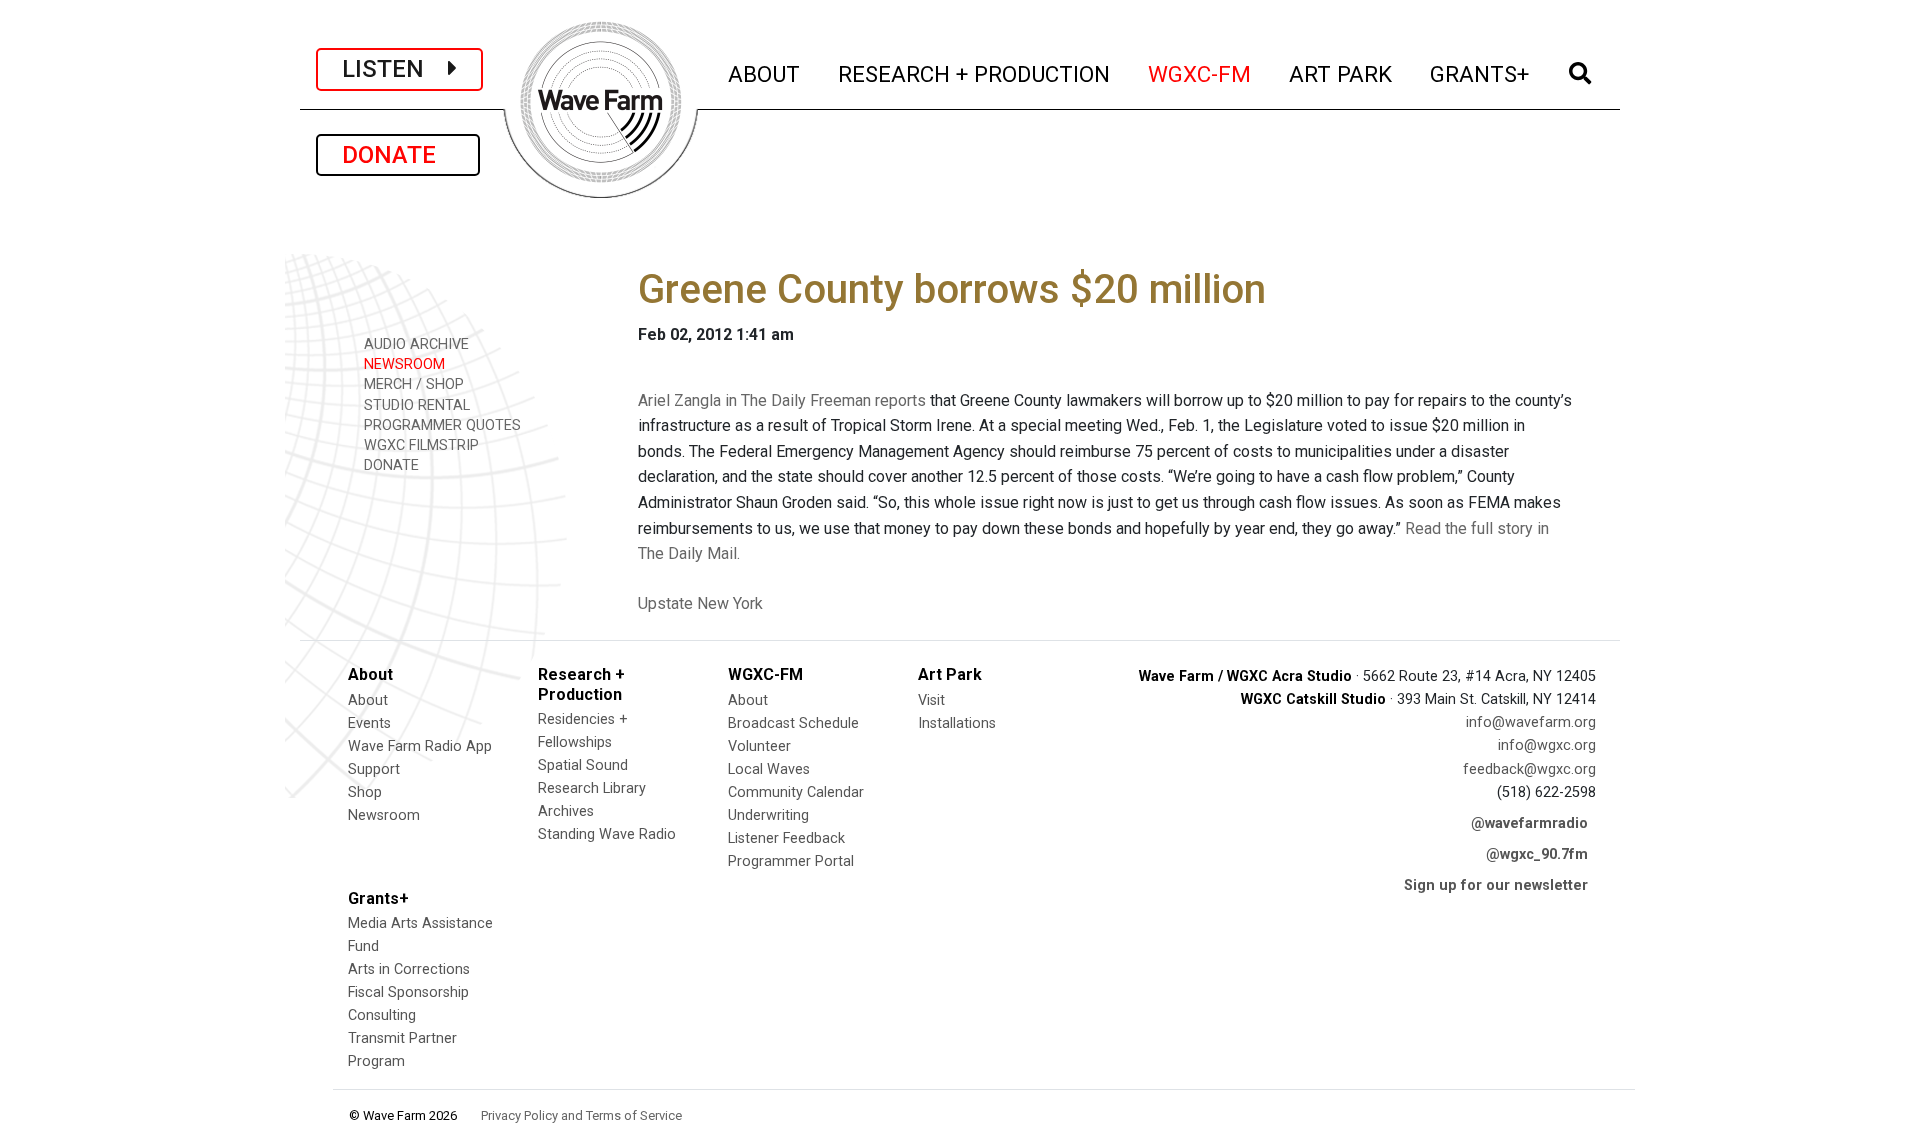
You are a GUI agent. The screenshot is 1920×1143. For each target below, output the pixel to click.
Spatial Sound (583, 765)
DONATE (398, 155)
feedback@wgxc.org (1529, 769)
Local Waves (769, 769)
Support (374, 769)
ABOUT (765, 73)
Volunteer (759, 746)
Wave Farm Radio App (420, 746)
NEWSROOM (402, 364)
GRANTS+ (1480, 73)
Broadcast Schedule (793, 723)
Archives (566, 811)
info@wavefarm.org (1531, 722)
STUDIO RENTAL (415, 405)
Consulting (382, 1015)
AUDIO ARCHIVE (414, 344)
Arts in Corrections (409, 969)
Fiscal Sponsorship (408, 992)
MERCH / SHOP (412, 384)
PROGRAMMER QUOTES (440, 425)
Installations (957, 723)
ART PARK (1341, 73)
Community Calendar (796, 792)
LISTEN (395, 69)
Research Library (592, 788)
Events (369, 723)
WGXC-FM (1200, 73)
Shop (365, 792)
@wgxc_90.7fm (1537, 854)
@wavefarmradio (1529, 823)
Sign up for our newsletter (1496, 885)
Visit (931, 700)
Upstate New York (700, 603)
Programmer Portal (791, 861)
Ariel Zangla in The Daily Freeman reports (782, 400)
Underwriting (768, 815)
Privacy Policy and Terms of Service (581, 1115)
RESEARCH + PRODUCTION (975, 73)
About (368, 700)
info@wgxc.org (1547, 745)
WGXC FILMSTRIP (419, 445)
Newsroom (384, 815)
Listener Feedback (786, 838)
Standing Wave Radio (607, 834)
